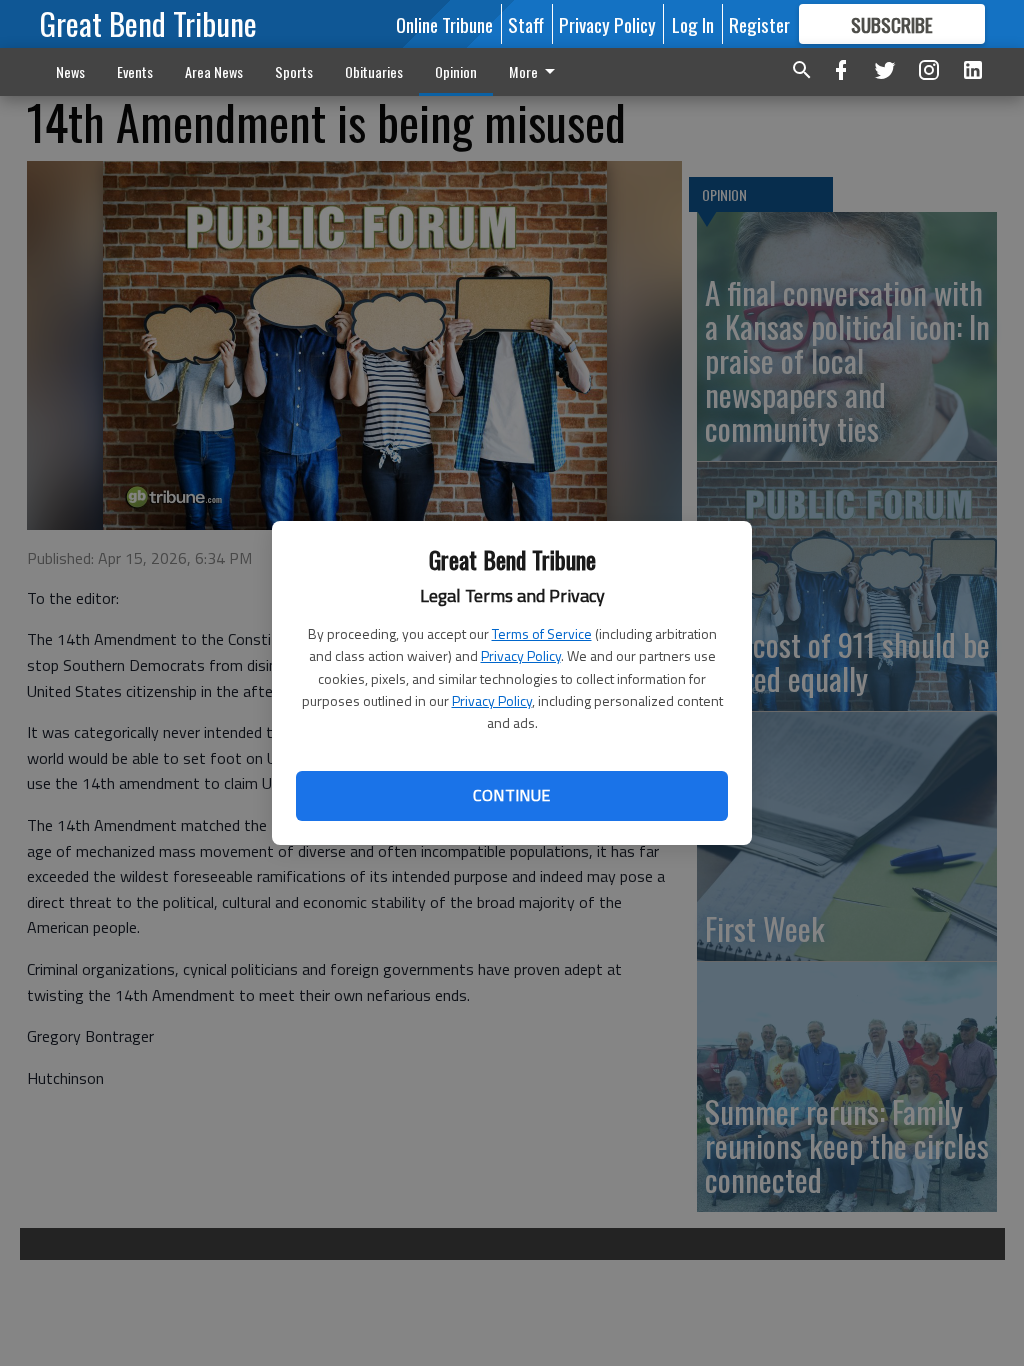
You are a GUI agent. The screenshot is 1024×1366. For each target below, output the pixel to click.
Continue (511, 795)
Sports (294, 71)
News (70, 71)
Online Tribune (444, 24)
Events (135, 71)
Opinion (456, 71)
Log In (693, 24)
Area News (214, 71)
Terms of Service (542, 633)
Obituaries (374, 71)
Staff (526, 24)
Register (759, 24)
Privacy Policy (521, 655)
